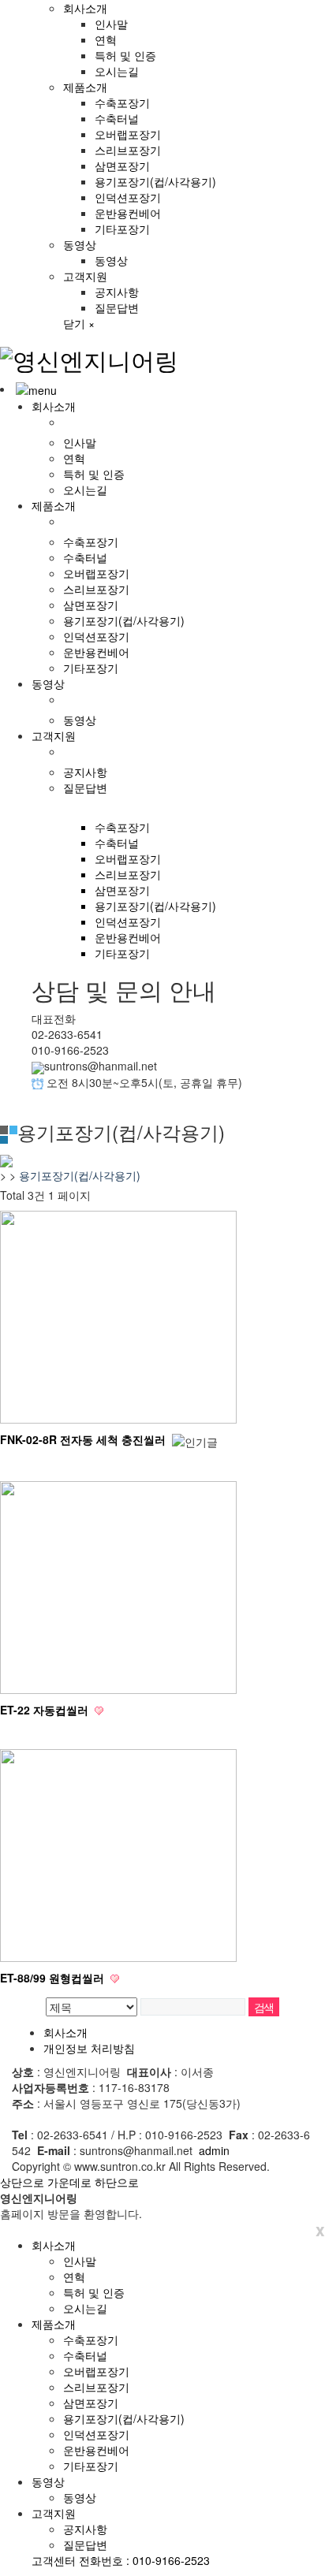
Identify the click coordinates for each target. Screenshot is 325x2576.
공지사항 (117, 292)
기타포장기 (122, 229)
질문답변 (117, 307)
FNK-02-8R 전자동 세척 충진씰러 (84, 1439)
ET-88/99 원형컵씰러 (54, 1978)
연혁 (106, 39)
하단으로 (117, 2182)
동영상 (80, 244)
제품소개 (85, 87)
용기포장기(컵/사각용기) (155, 181)
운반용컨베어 (128, 213)
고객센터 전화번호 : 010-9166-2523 (121, 2560)
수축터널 (117, 118)
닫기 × (79, 323)
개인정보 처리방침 (89, 2048)
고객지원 (85, 276)
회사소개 (85, 8)
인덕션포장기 (128, 197)
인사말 (111, 24)
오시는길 (117, 71)
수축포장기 (122, 102)
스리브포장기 (128, 150)
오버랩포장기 (128, 134)
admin (214, 2150)
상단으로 (22, 2182)
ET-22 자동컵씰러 (46, 1710)
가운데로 (69, 2182)
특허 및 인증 (125, 55)
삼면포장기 (122, 166)
